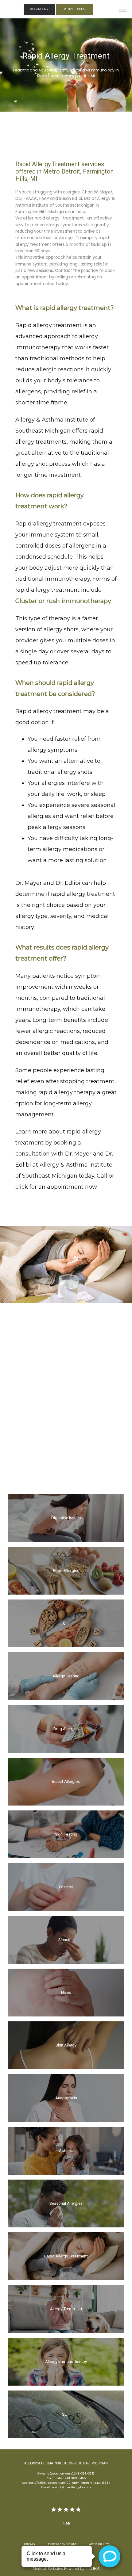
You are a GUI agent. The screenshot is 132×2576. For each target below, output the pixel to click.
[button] (123, 10)
